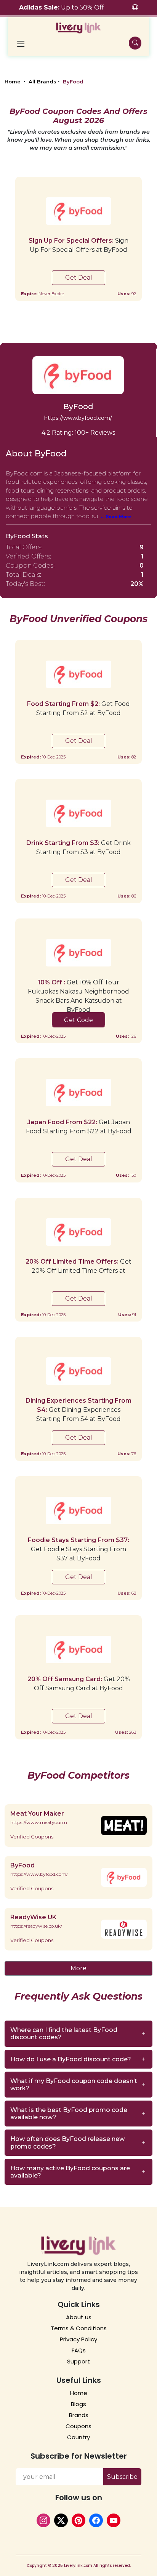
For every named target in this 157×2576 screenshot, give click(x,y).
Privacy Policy (78, 2339)
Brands (79, 2415)
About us (79, 2317)
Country (78, 2437)
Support (78, 2361)
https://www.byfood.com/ (78, 418)
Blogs (78, 2404)
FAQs (79, 2350)
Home (13, 82)
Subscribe (122, 2477)
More (78, 1968)
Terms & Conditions (79, 2328)
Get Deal (79, 278)
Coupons (78, 2426)
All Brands (42, 82)
